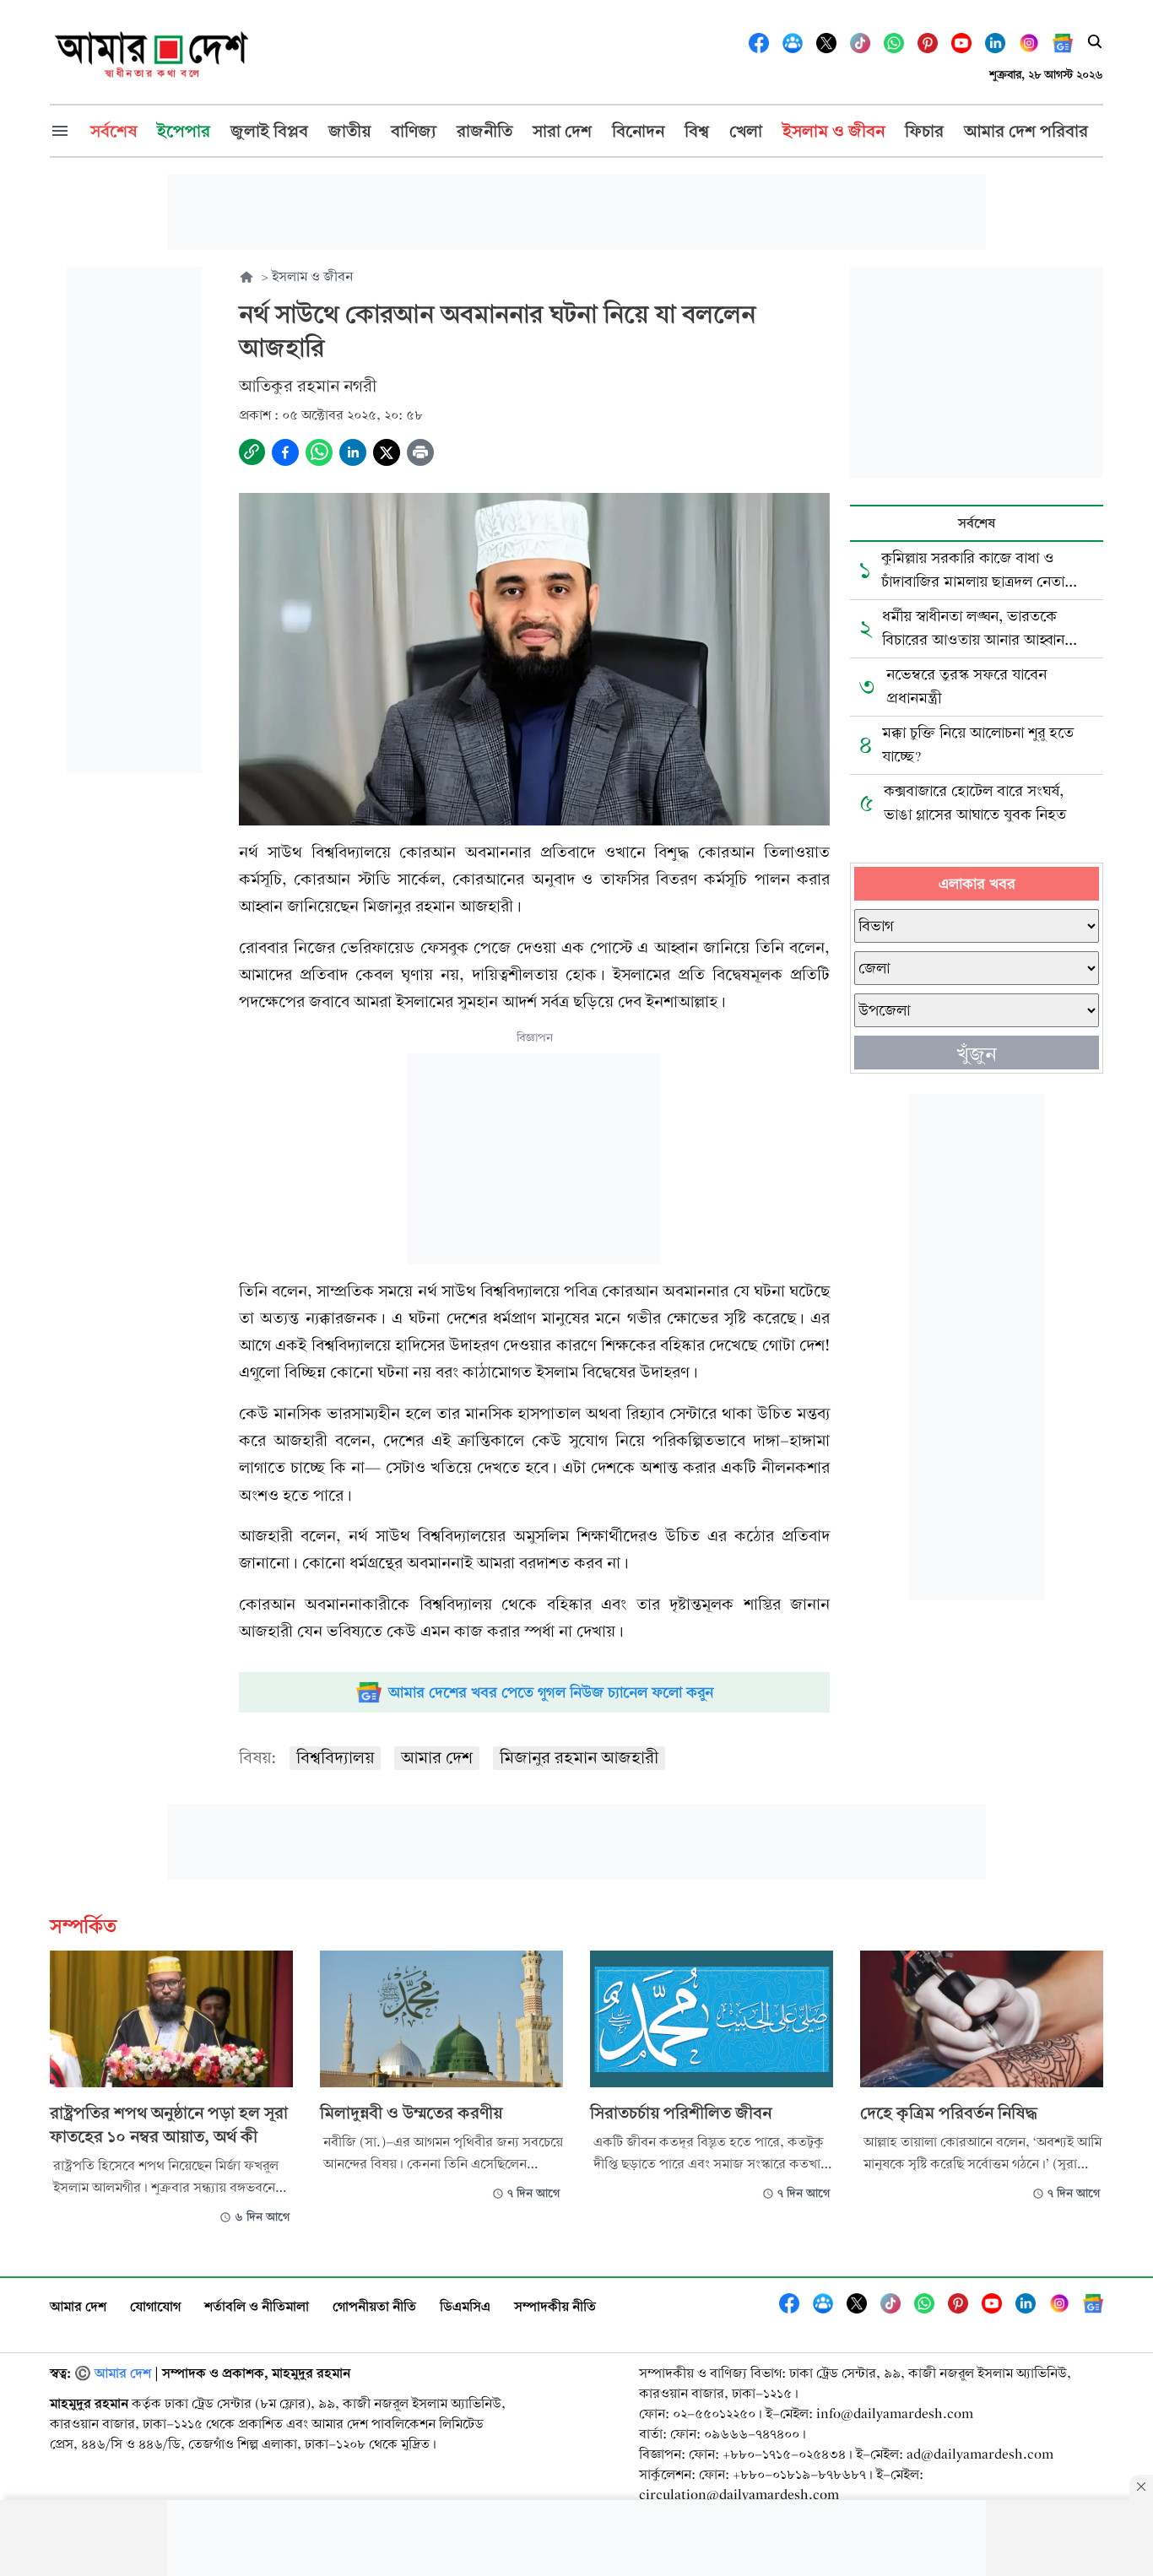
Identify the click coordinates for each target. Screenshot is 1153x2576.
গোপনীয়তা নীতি (374, 2306)
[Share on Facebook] (285, 452)
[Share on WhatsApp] (319, 452)
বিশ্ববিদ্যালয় (335, 1758)
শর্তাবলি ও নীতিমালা (257, 2306)
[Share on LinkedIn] (353, 452)
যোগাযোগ (155, 2306)
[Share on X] (387, 452)
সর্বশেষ (977, 523)
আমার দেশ (437, 1758)
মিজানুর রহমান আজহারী (579, 1758)
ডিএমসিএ (465, 2306)
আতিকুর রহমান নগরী (308, 386)
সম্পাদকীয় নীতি (555, 2306)
